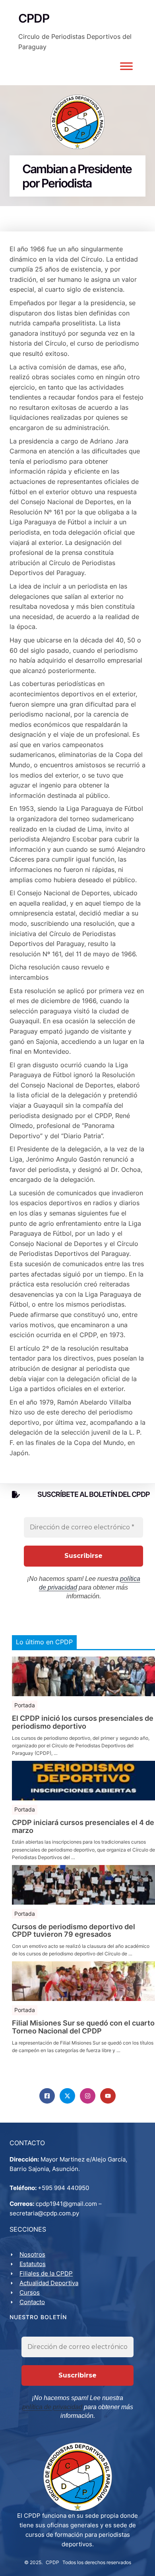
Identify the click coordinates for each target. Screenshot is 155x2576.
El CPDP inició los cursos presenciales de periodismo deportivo (83, 1722)
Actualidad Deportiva (49, 2283)
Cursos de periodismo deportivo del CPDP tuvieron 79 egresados (74, 1931)
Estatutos (33, 2264)
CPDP (52, 2562)
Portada (25, 1705)
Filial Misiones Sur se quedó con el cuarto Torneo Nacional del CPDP (83, 2027)
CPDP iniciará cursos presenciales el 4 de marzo (83, 1827)
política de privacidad (52, 2407)
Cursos (30, 2292)
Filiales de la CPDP (46, 2273)
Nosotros (32, 2254)
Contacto (32, 2302)
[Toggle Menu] (126, 66)
